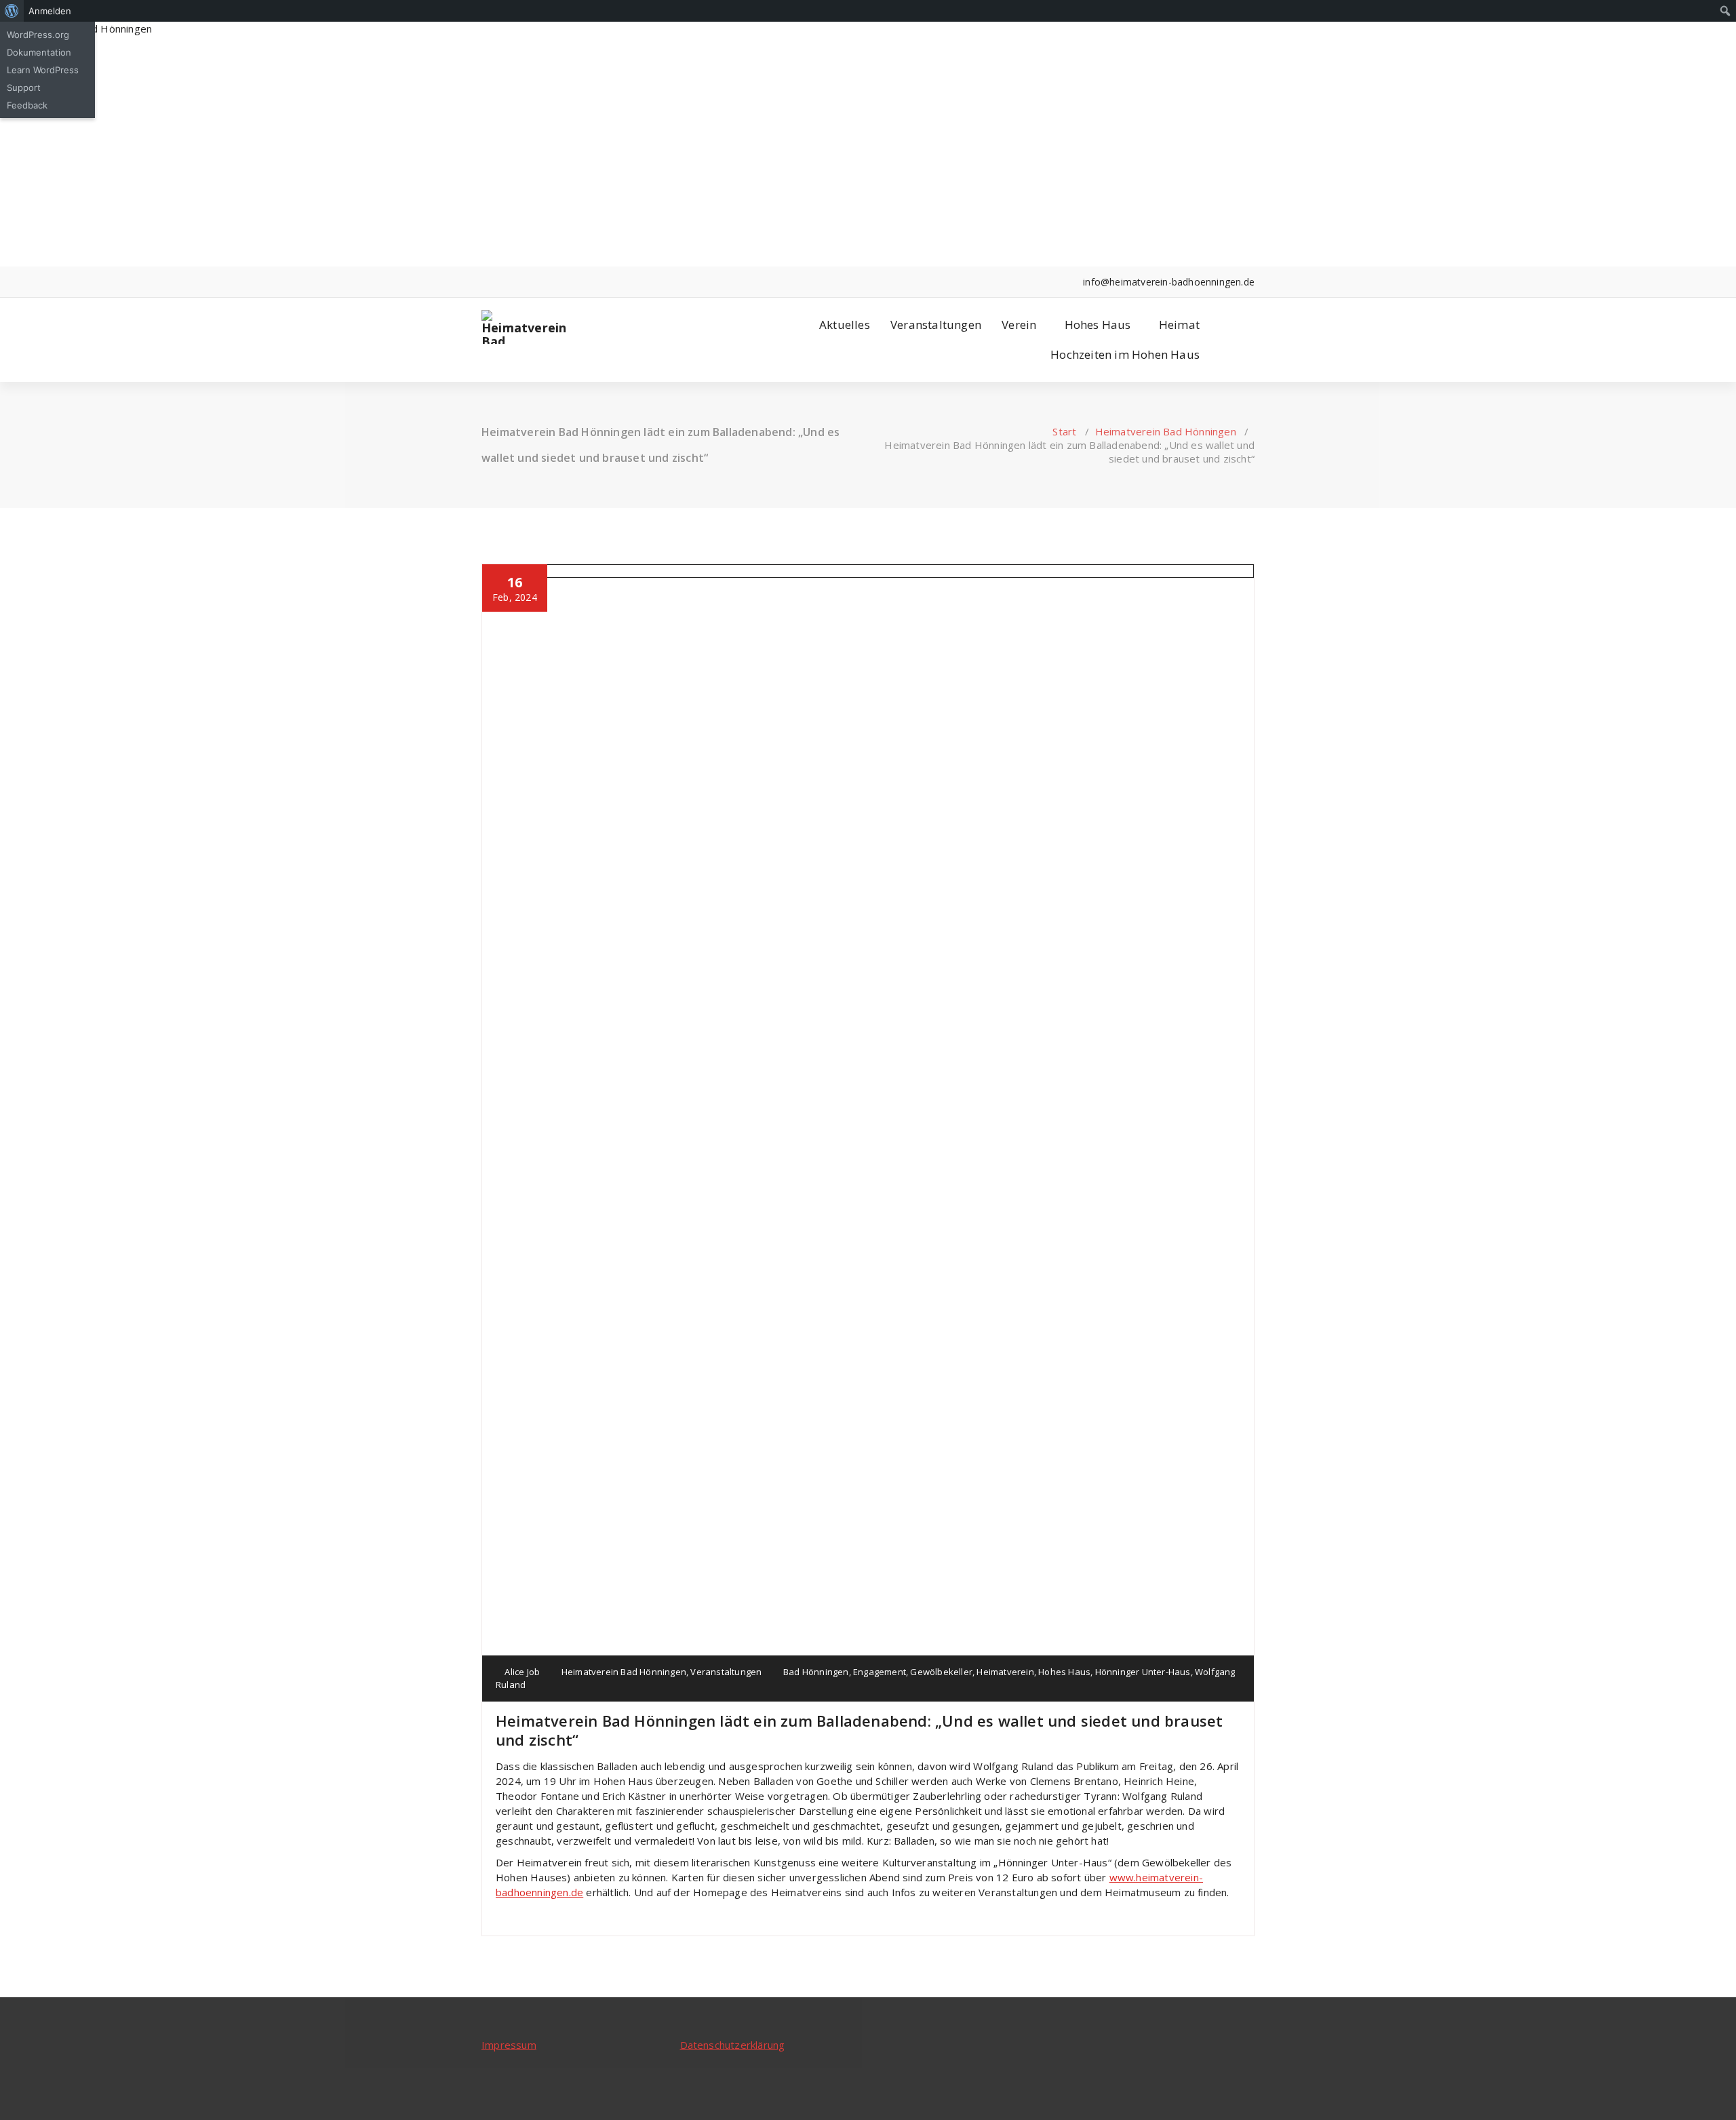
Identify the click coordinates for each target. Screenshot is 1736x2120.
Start (1064, 431)
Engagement (880, 1672)
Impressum (509, 2045)
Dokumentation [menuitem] (39, 52)
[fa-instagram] (506, 282)
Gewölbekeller (941, 1672)
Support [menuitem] (24, 87)
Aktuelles (845, 325)
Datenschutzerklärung (733, 2045)
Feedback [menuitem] (27, 105)
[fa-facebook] (485, 282)
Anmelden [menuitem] (50, 11)
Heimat (1179, 325)
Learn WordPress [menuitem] (43, 70)
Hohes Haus (1098, 325)
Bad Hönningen (816, 1672)
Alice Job (521, 1672)
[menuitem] (12, 11)
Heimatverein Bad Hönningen (1166, 431)
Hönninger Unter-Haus (1143, 1672)
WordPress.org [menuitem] (38, 35)
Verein (1019, 325)
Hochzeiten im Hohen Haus (1125, 354)
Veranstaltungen (936, 325)
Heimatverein (1005, 1672)
